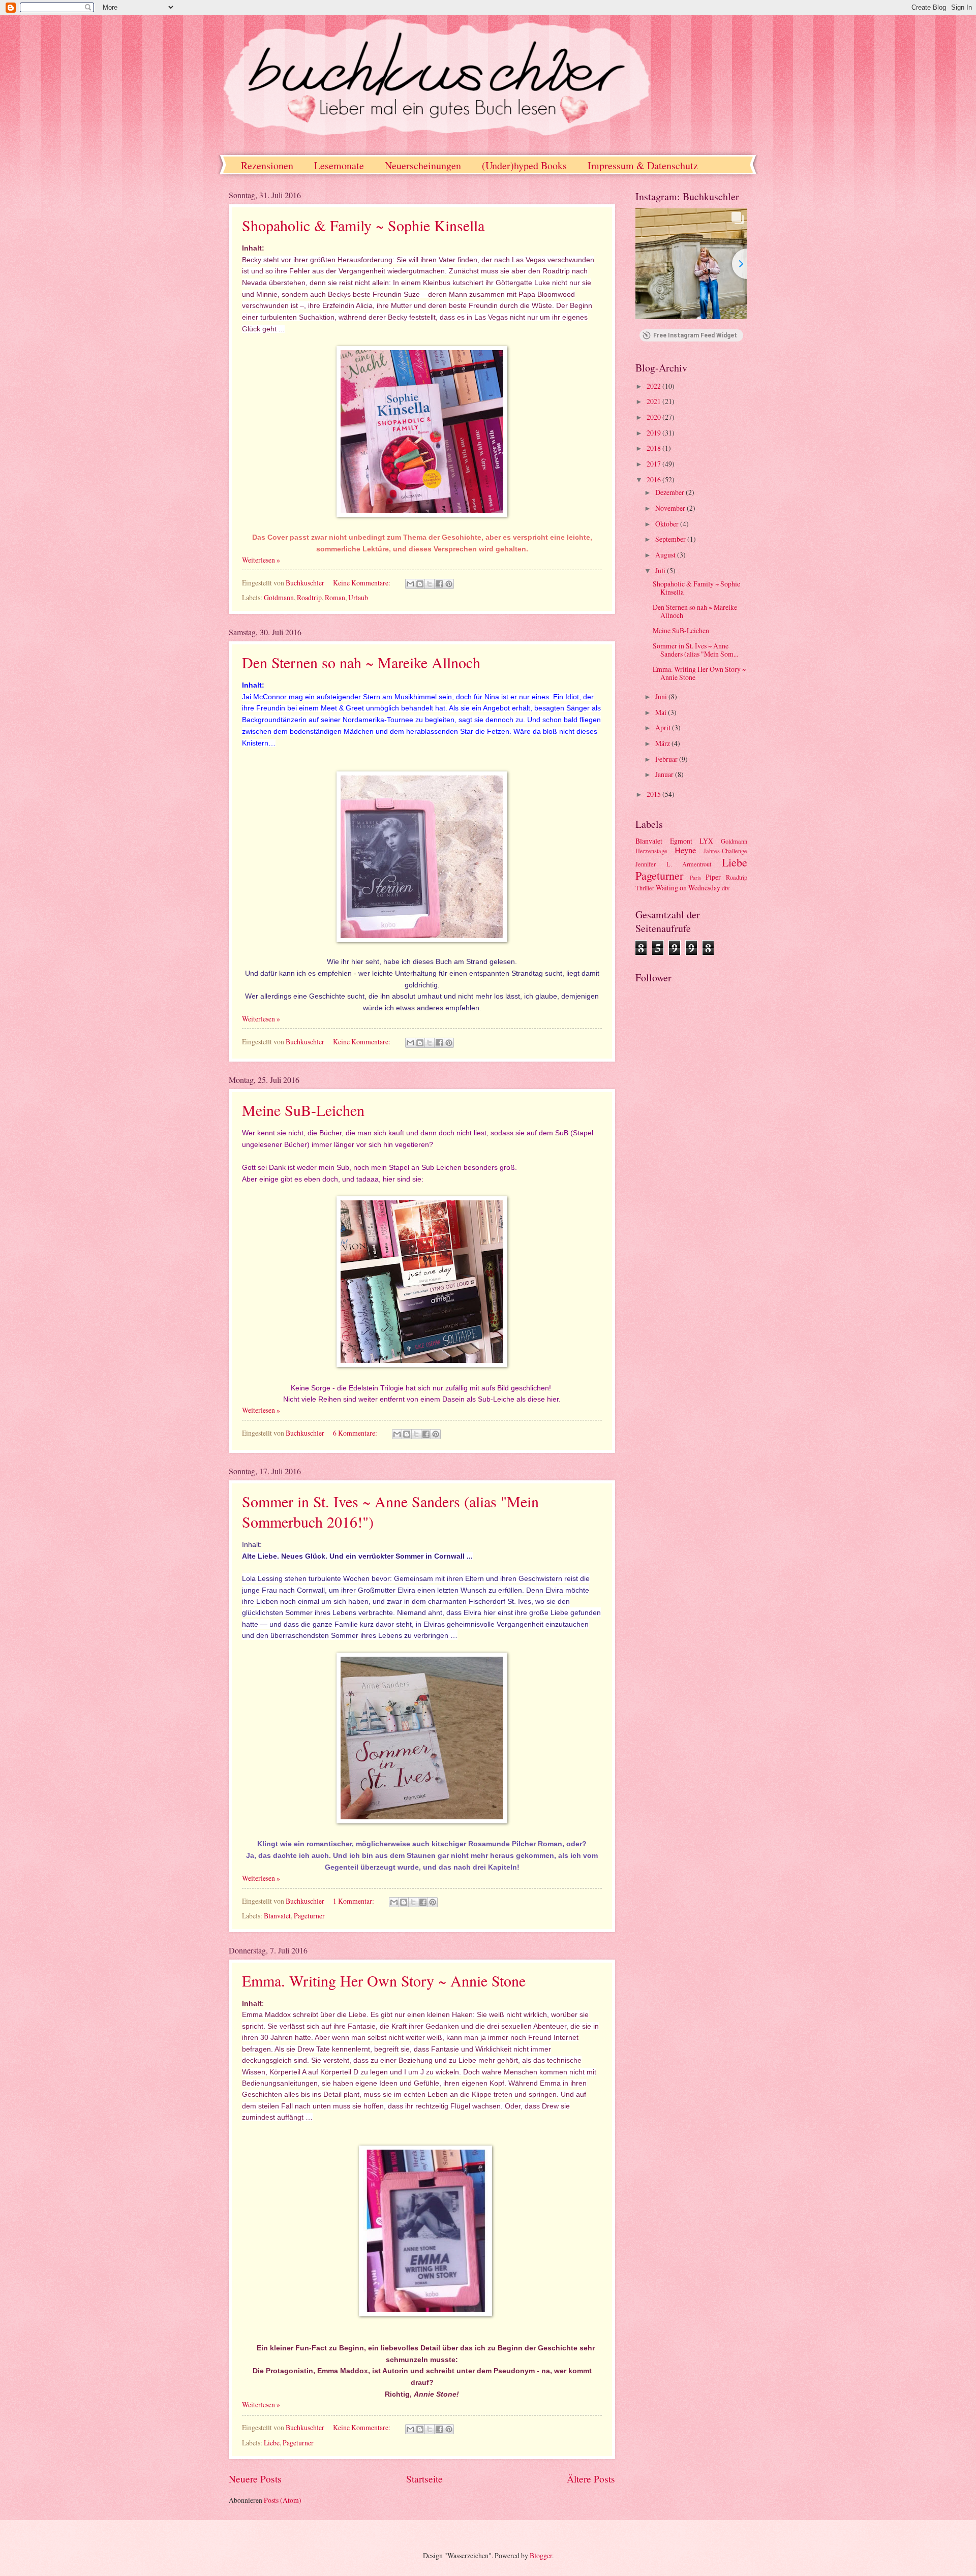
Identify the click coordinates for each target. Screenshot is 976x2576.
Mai (662, 712)
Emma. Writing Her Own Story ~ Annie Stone (384, 1980)
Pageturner (309, 1916)
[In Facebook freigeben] (439, 584)
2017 (654, 464)
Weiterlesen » (261, 560)
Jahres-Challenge (725, 851)
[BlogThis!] (420, 584)
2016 (654, 479)
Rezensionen (267, 165)
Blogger (541, 2555)
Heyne (685, 850)
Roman (335, 597)
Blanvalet (277, 1916)
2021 (654, 401)
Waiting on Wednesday (688, 888)
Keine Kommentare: (362, 583)
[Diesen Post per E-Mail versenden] (410, 584)
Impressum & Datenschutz (643, 165)
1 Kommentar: (354, 1901)
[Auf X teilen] (430, 584)
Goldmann (279, 597)
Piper (713, 877)
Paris (695, 877)
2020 (654, 417)
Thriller (645, 888)
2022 (654, 386)
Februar (667, 759)
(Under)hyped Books (524, 165)
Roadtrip (309, 597)
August (666, 555)
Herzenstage (651, 851)
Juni (662, 696)
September (671, 539)
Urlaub (358, 597)
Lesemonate (339, 165)
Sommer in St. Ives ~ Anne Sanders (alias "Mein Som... (695, 650)
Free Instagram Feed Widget (695, 335)
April (664, 727)
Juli (661, 570)
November (671, 508)
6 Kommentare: (356, 1433)
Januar (665, 774)
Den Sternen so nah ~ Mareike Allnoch (361, 662)
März (663, 743)
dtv (726, 888)
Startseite (424, 2479)
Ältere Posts (591, 2479)
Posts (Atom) (283, 2500)
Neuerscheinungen (423, 165)
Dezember (670, 492)
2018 (654, 448)
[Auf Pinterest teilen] (449, 584)
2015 (654, 794)
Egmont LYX (692, 841)
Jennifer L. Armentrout (673, 864)
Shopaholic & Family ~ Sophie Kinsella (363, 225)
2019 (654, 433)
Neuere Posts (255, 2479)
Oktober (668, 524)
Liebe (272, 2443)
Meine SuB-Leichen (303, 1110)
